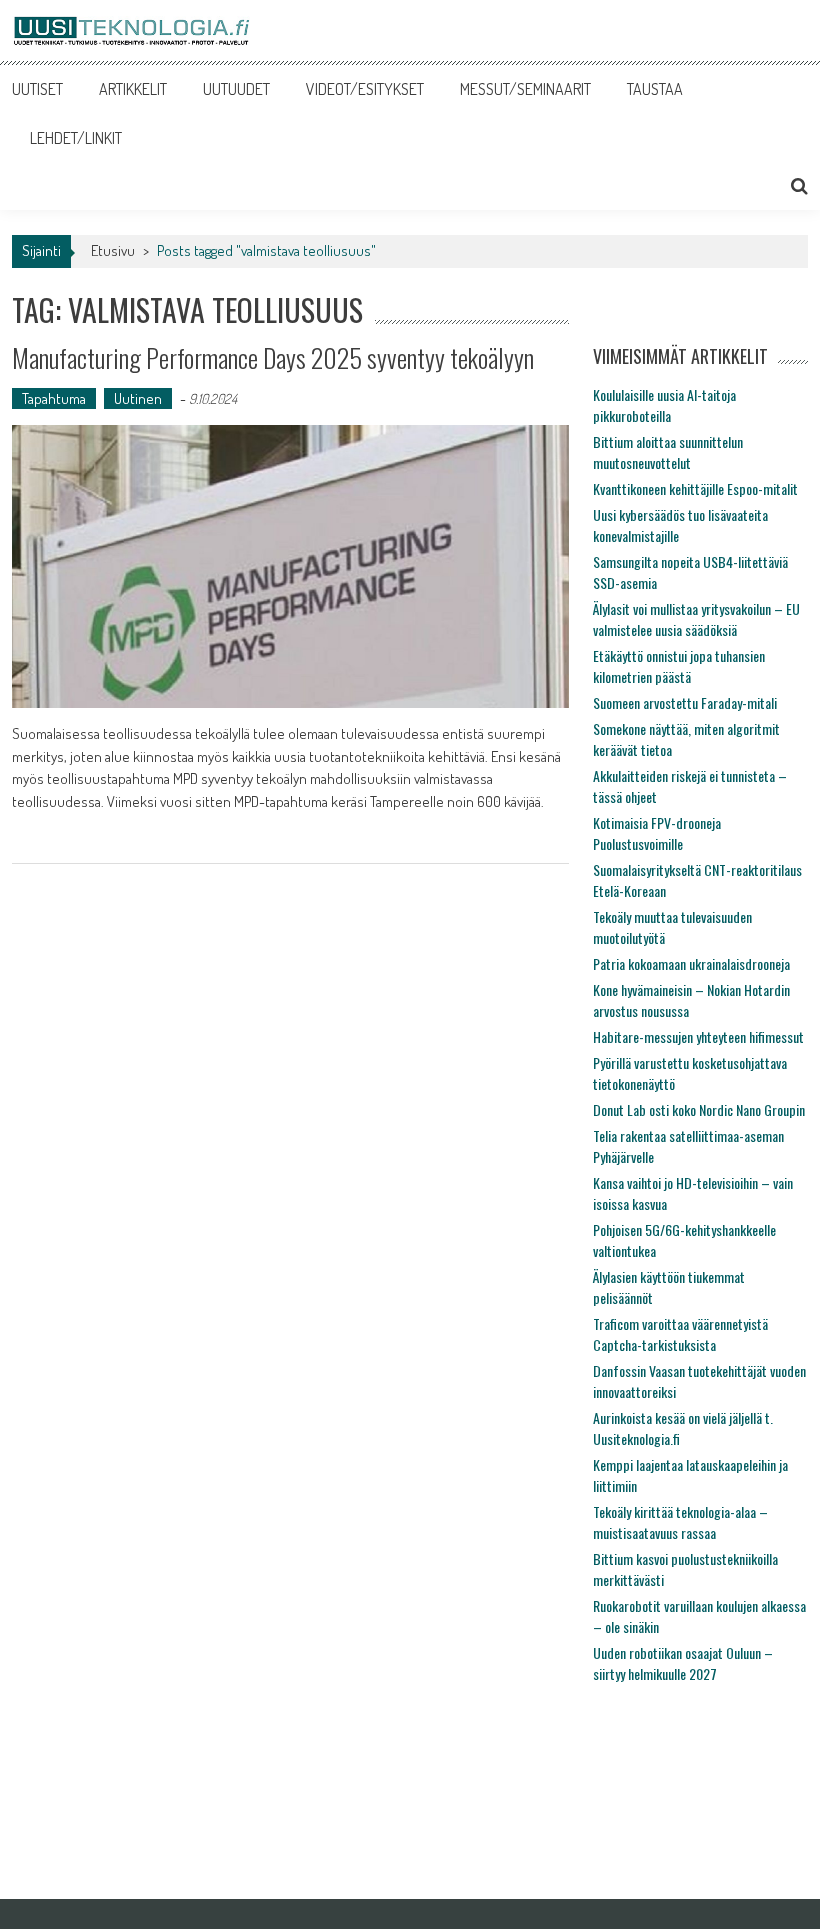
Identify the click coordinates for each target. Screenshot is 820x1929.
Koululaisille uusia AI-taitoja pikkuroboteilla (664, 405)
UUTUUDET (236, 89)
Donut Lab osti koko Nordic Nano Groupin (699, 1109)
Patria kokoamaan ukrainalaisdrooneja (691, 963)
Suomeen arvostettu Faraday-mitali (685, 702)
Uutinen (138, 398)
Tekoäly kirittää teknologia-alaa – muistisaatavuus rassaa (680, 1522)
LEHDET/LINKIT (76, 138)
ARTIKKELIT (133, 89)
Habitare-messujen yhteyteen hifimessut (698, 1036)
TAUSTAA (655, 89)
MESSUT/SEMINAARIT (525, 89)
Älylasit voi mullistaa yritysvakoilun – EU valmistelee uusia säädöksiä (696, 619)
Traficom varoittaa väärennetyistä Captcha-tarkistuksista (680, 1334)
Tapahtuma (54, 398)
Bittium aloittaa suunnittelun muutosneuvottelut (668, 452)
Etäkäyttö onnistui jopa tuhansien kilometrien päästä (679, 666)
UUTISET (37, 89)
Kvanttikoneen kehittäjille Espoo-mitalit (695, 488)
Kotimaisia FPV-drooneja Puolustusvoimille (657, 833)
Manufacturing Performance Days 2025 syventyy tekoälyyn (273, 357)
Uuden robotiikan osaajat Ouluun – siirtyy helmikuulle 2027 (683, 1663)
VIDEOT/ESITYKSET (365, 89)
